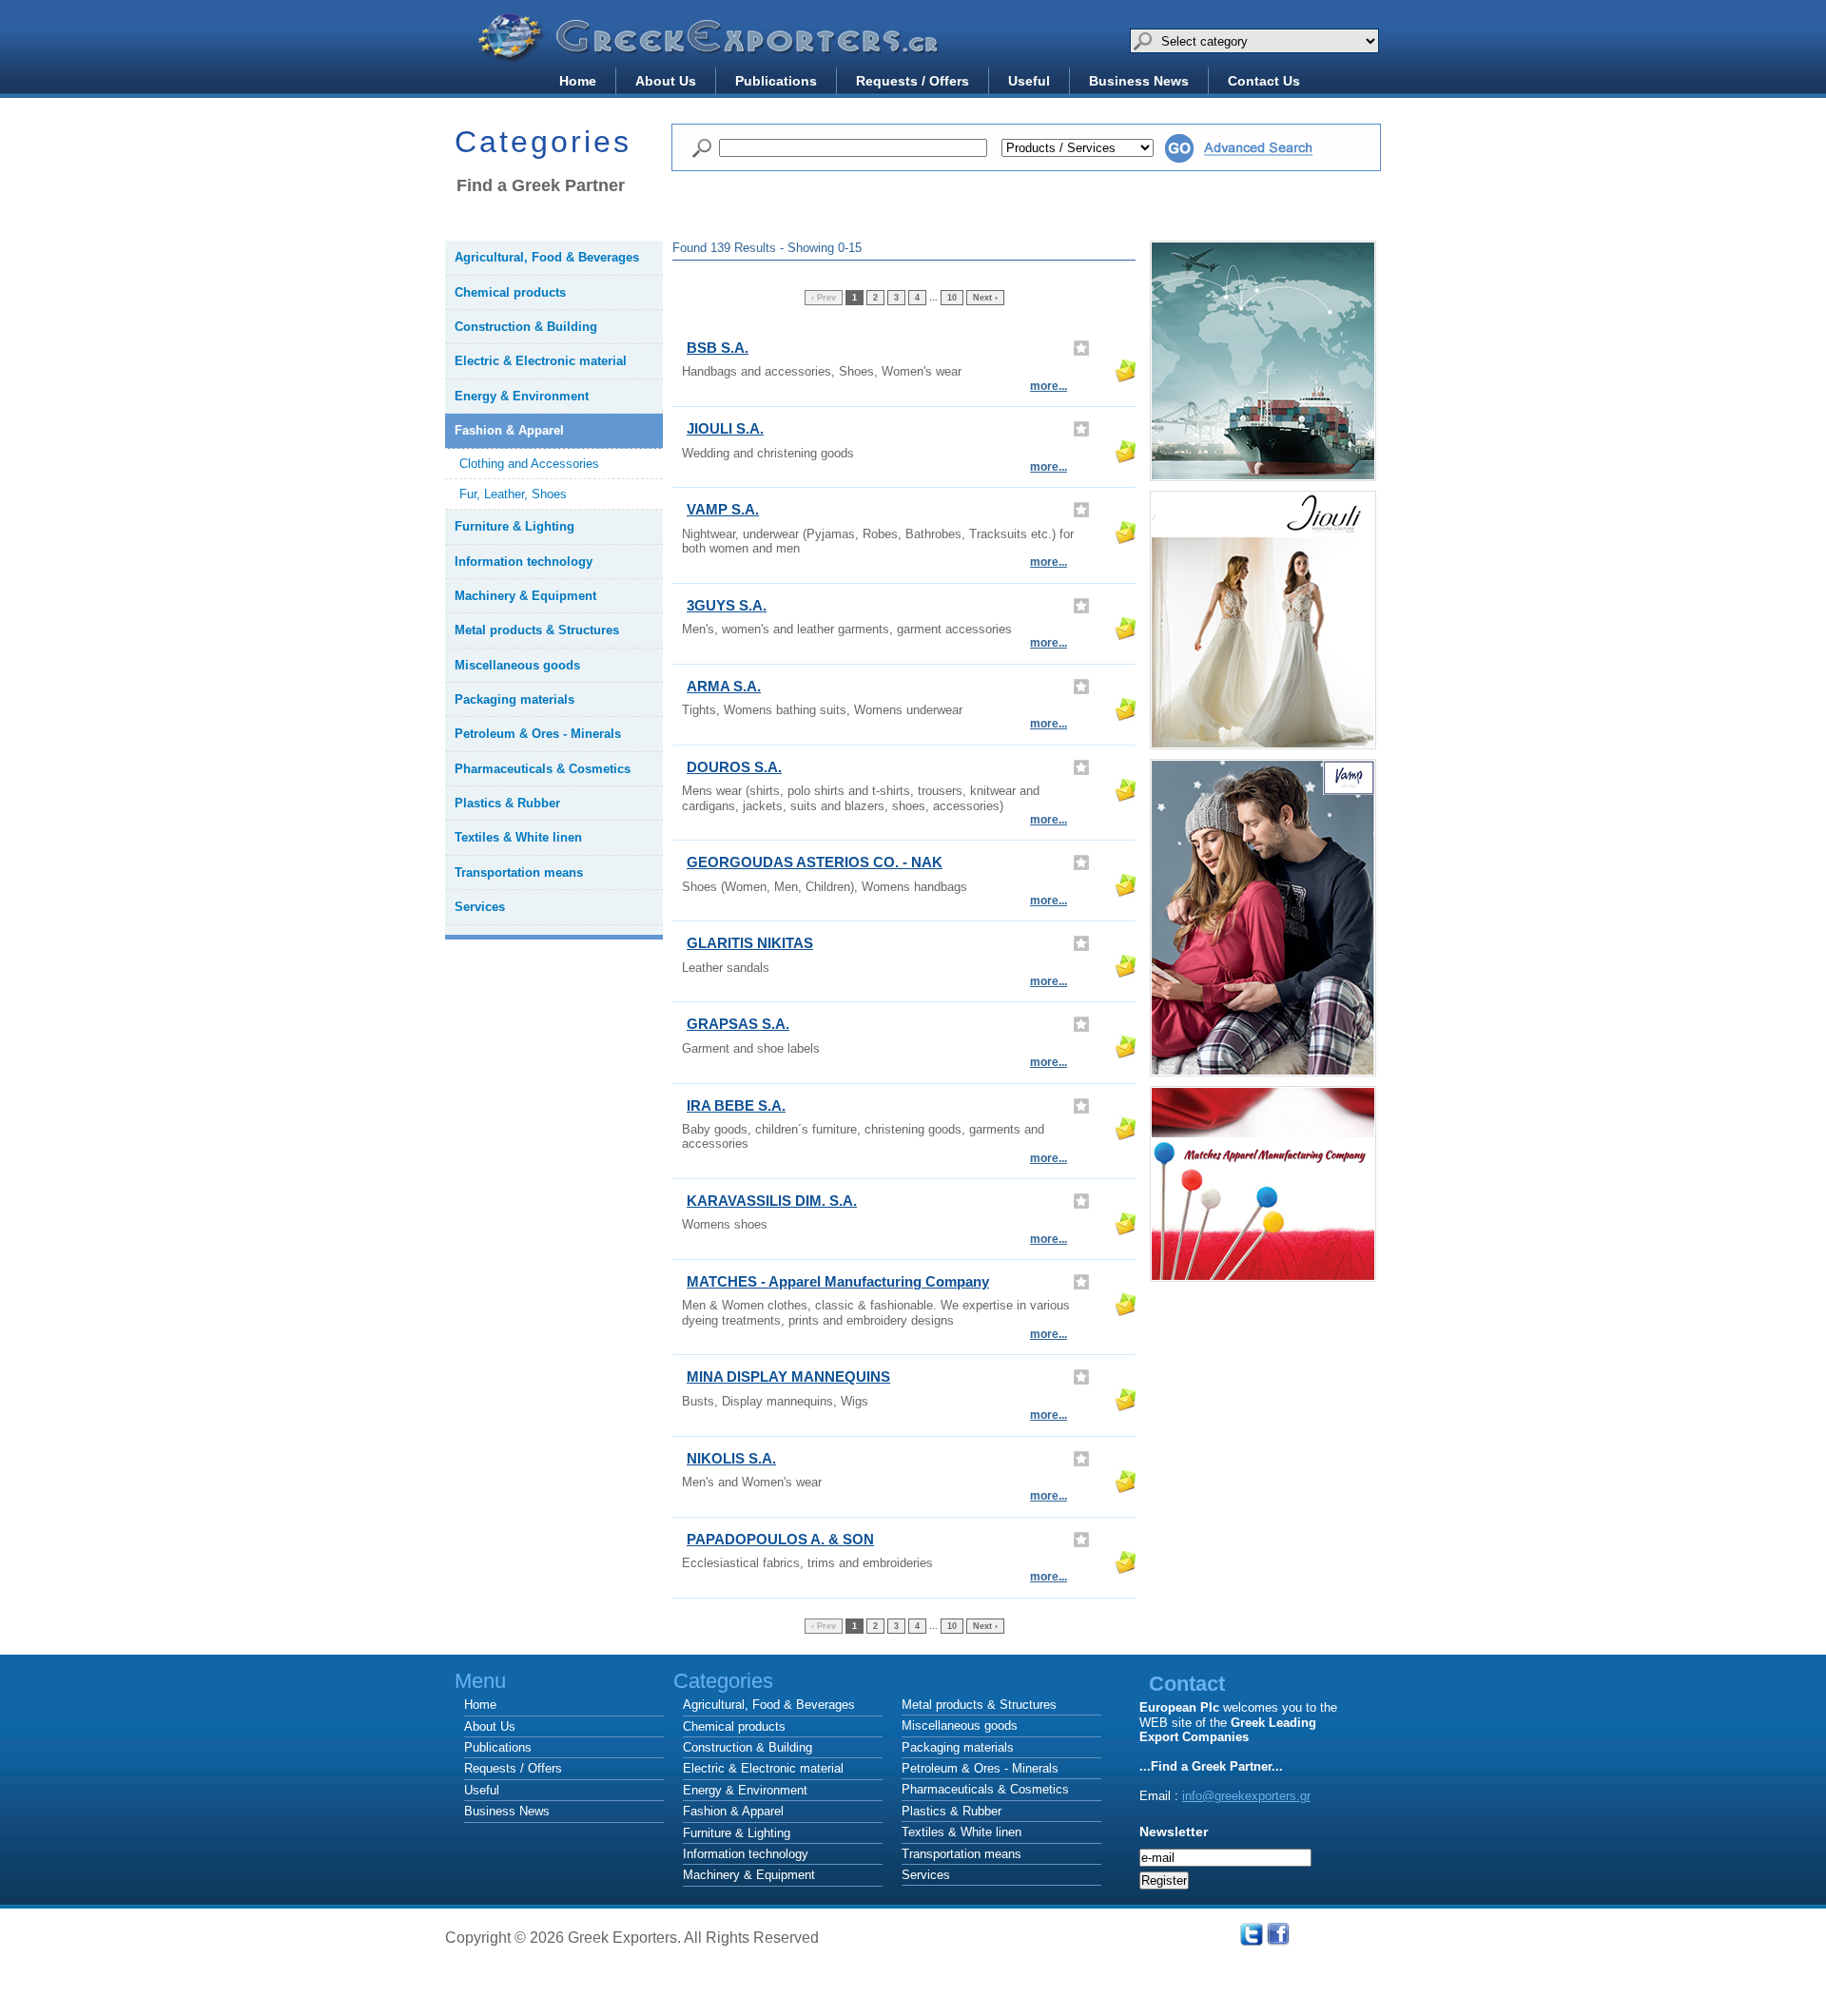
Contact (1187, 1684)
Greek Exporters (711, 50)
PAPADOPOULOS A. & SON (780, 1539)
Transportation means (962, 1854)
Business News (1139, 81)
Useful (1029, 81)
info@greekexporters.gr (1246, 1796)
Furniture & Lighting (737, 1833)
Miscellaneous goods (960, 1725)
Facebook (1278, 1934)
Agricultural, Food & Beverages (769, 1705)
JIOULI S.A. (725, 428)
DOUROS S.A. (734, 767)
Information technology (746, 1854)
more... (1049, 386)
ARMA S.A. (724, 686)
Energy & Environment (745, 1790)
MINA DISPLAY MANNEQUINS (788, 1376)
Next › (985, 298)
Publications (776, 81)
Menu (480, 1681)
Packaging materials (958, 1747)
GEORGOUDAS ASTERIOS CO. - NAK (815, 862)
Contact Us (1264, 81)
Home (578, 81)
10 (952, 298)
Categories (997, 1681)
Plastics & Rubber (952, 1811)
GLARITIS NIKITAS (750, 943)
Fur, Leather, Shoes (513, 494)
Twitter (1252, 1934)
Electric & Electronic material (763, 1768)
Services (926, 1875)
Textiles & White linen (962, 1832)
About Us (666, 81)
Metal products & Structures (979, 1705)
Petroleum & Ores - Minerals (980, 1768)
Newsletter (1174, 1832)
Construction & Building (748, 1747)
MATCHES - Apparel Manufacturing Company (838, 1281)
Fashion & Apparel (733, 1811)
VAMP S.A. (723, 509)
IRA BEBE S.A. (736, 1105)
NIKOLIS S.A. (731, 1458)
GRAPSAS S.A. (738, 1024)
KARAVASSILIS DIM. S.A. (772, 1201)
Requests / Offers (913, 81)
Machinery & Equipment (749, 1875)
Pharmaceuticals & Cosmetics (985, 1789)
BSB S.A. (718, 348)
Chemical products (734, 1726)
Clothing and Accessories (529, 464)
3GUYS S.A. (727, 605)
